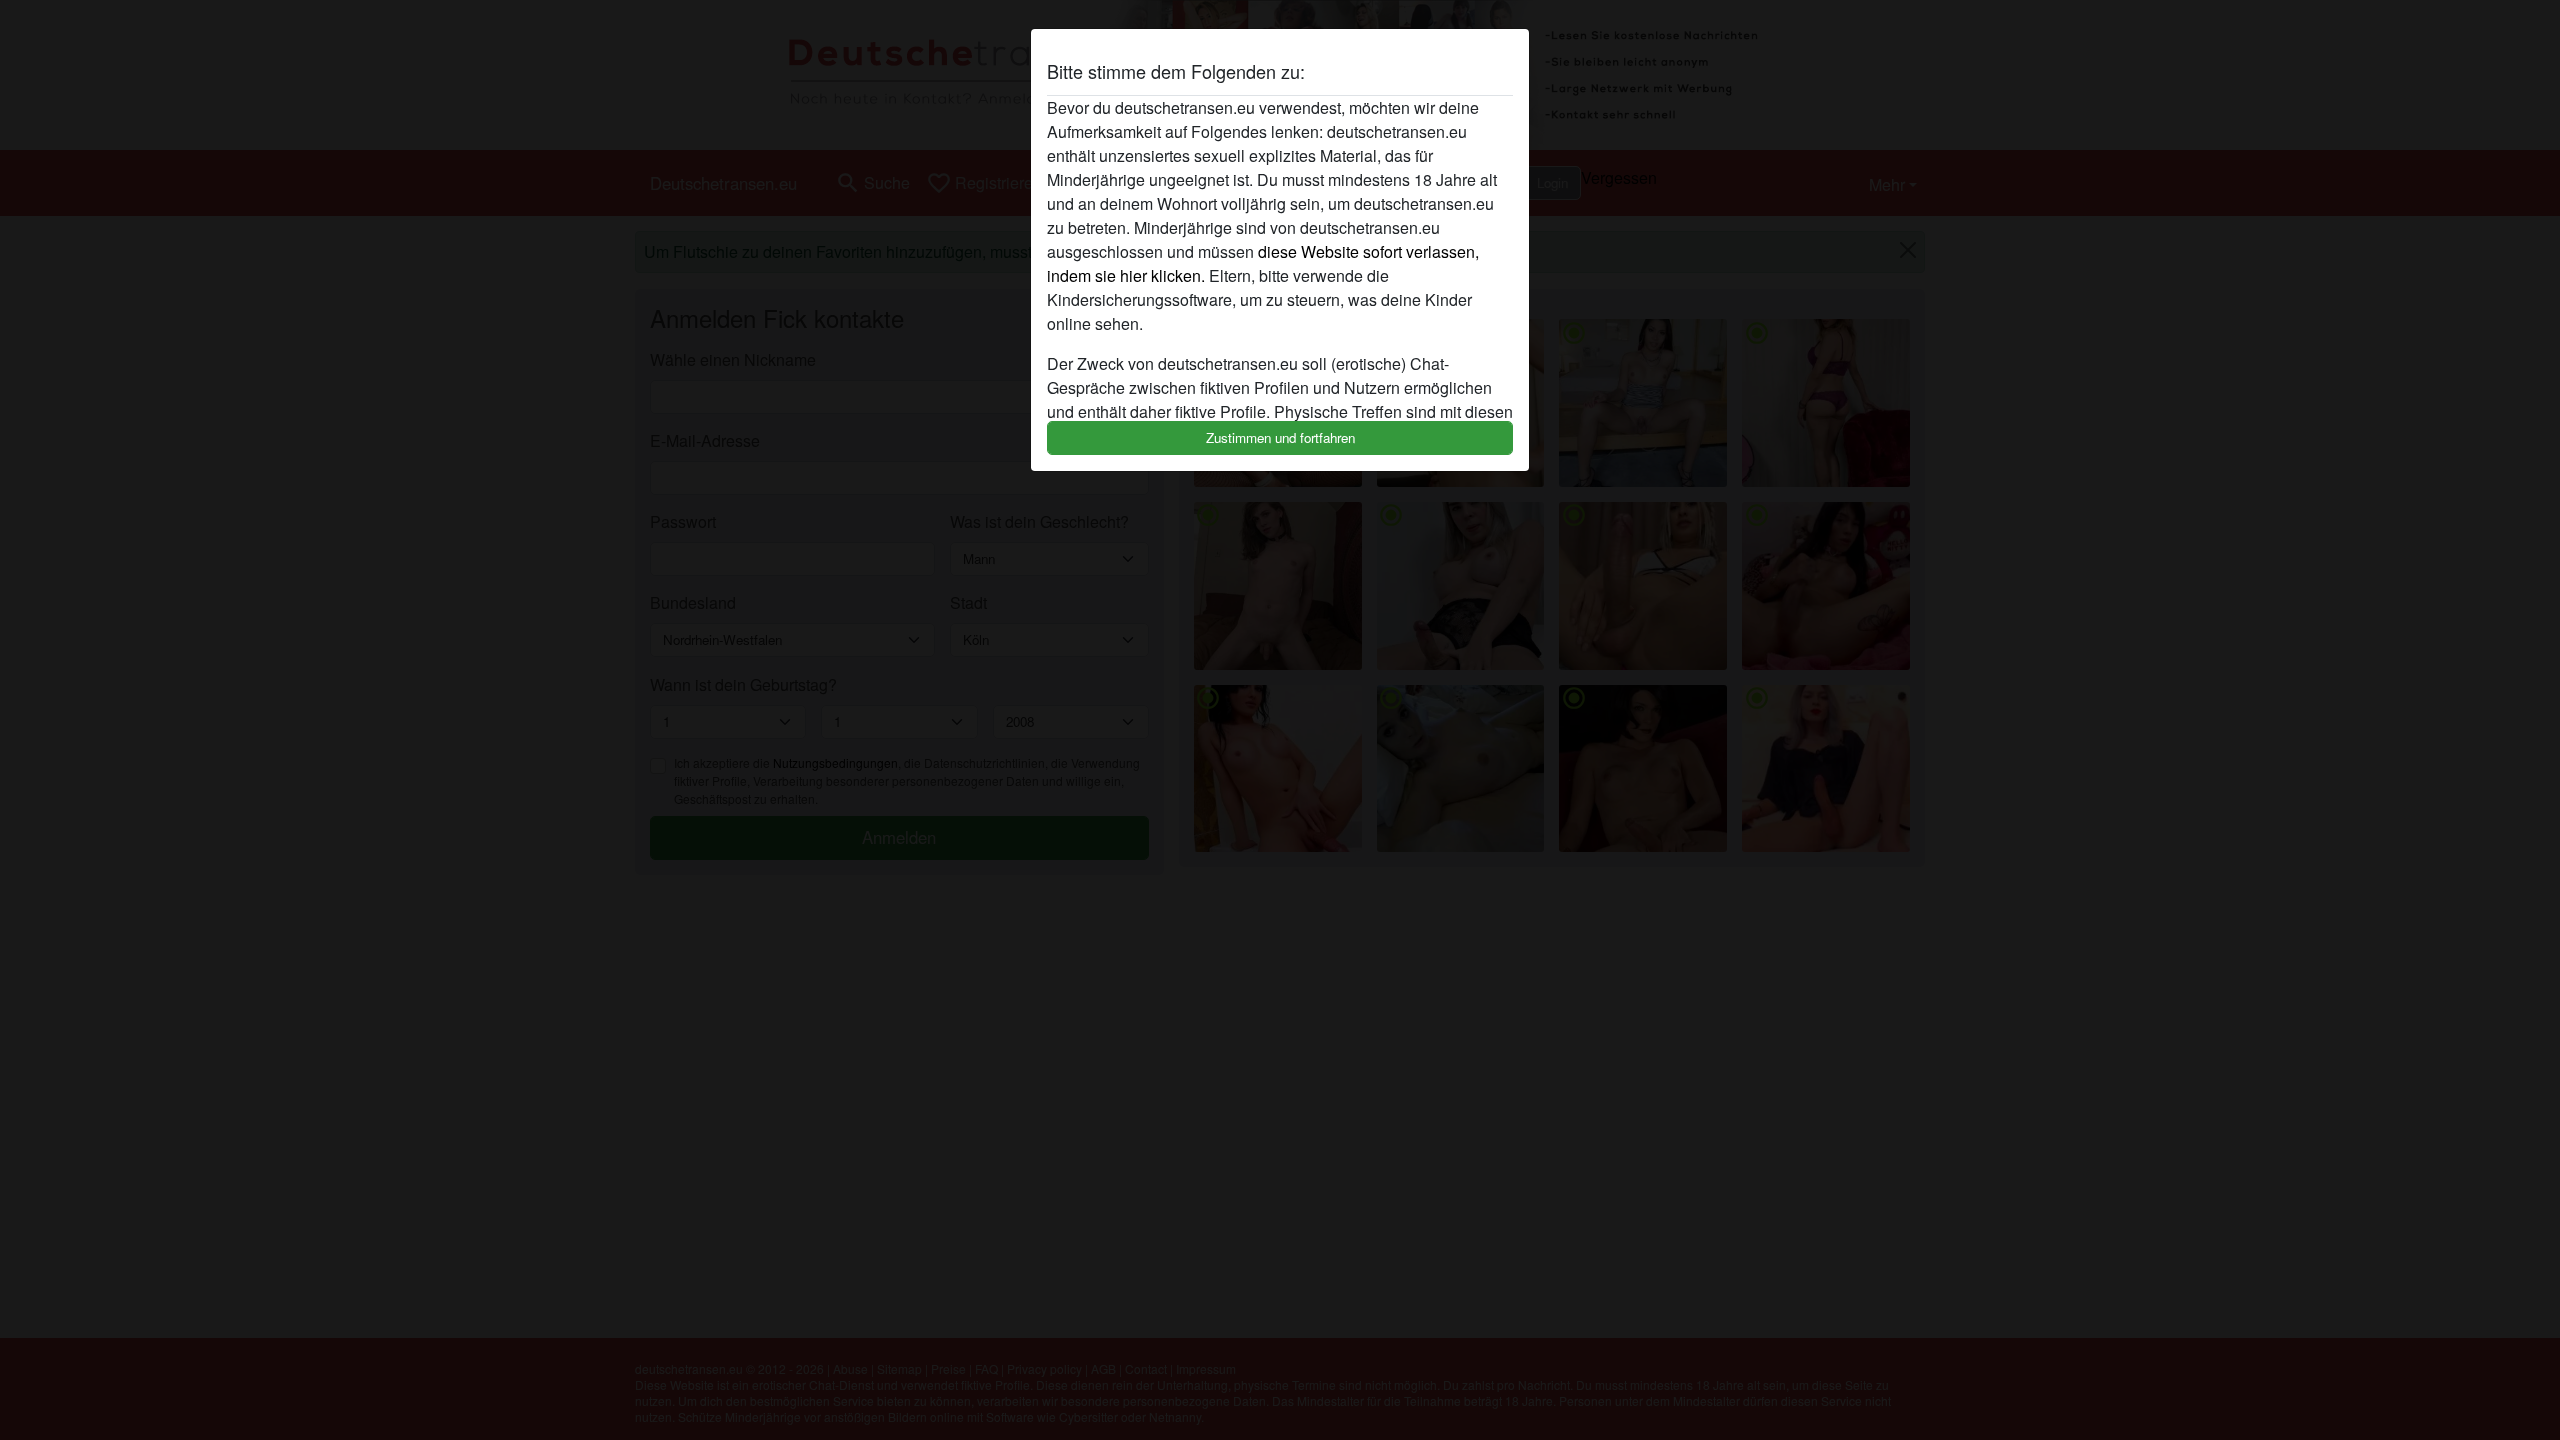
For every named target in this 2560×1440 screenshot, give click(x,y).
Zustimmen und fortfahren (1280, 437)
